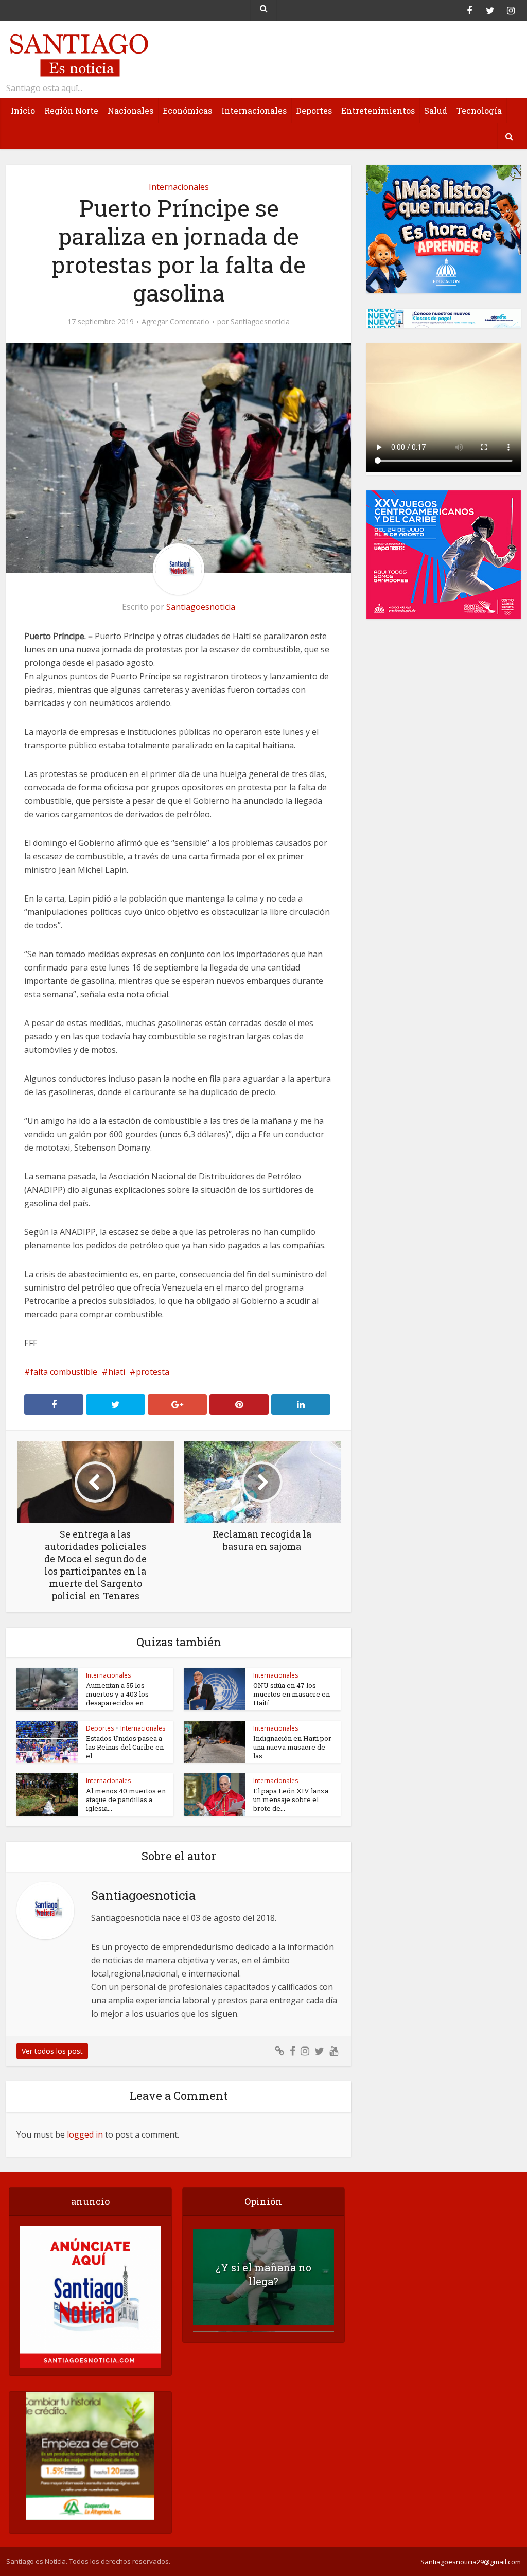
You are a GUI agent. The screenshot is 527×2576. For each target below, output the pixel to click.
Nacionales (130, 110)
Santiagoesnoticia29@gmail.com (471, 2562)
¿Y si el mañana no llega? (263, 2274)
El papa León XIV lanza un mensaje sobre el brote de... (291, 1799)
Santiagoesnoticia (260, 322)
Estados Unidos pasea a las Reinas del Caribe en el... (125, 1747)
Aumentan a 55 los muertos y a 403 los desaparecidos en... (117, 1694)
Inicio (23, 110)
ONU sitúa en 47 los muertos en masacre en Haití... (292, 1694)
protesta (153, 1372)
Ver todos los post (52, 2051)
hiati (117, 1372)
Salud (436, 110)
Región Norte (71, 110)
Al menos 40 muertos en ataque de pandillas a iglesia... (126, 1799)
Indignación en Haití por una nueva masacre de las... (292, 1747)
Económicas (187, 110)
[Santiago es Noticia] (78, 54)
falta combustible (64, 1372)
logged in (85, 2134)
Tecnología (479, 110)
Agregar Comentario (175, 322)
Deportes (314, 110)
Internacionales (254, 110)
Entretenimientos (378, 110)
